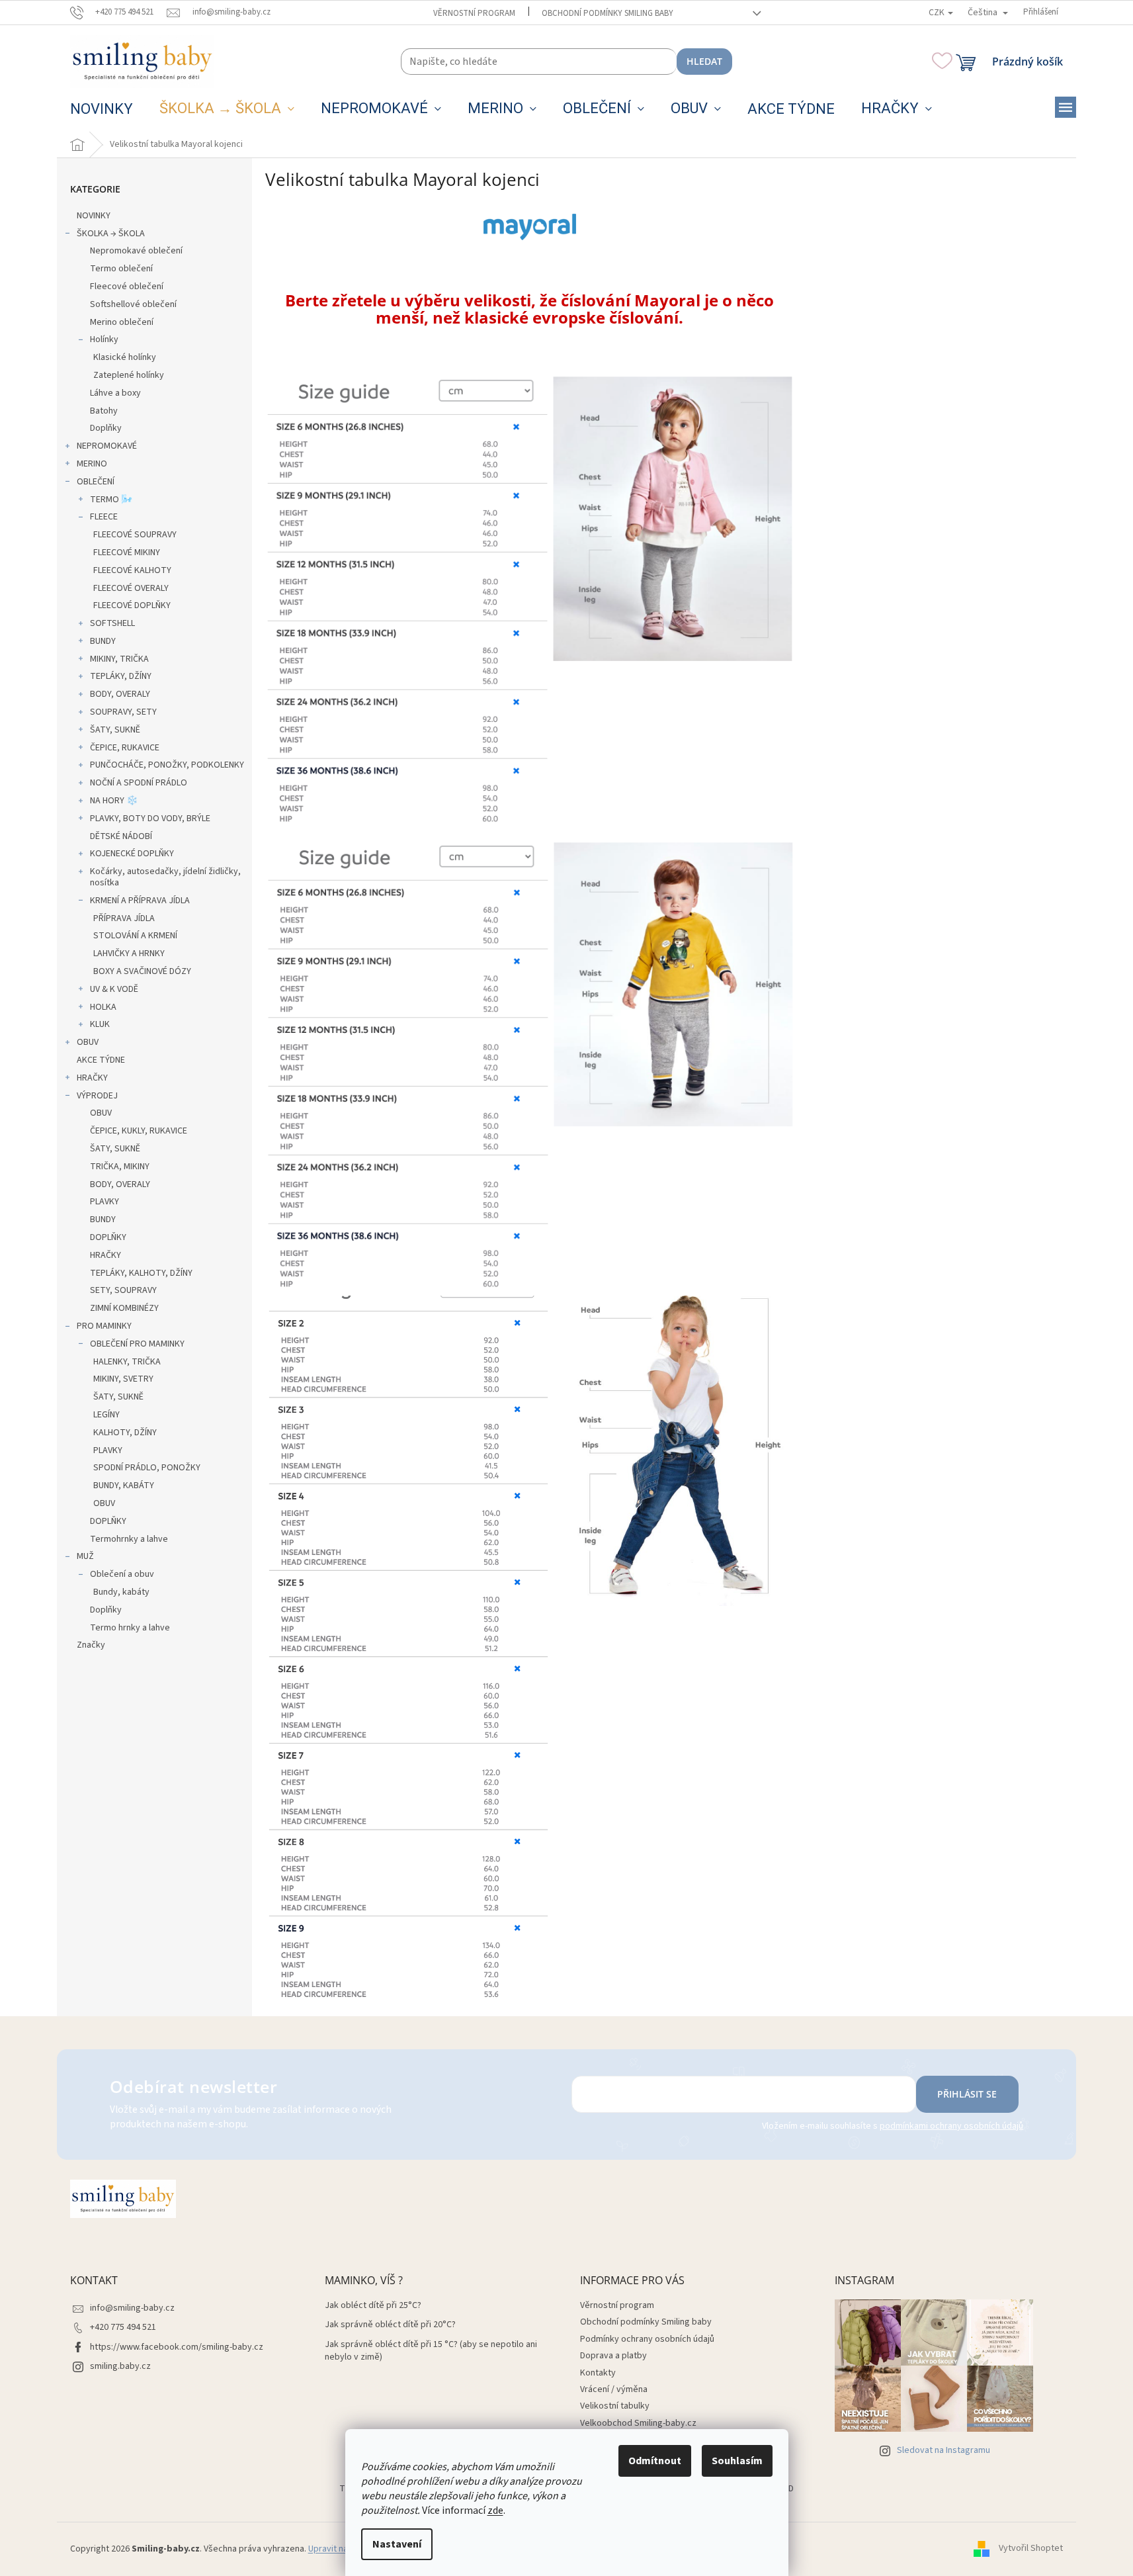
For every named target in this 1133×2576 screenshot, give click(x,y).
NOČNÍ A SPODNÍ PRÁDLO (139, 783)
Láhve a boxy (115, 393)
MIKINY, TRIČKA (119, 659)
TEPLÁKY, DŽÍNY (121, 676)
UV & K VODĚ (114, 989)
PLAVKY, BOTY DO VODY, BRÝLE (150, 819)
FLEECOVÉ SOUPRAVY (135, 535)
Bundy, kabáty (121, 1592)
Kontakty (598, 2373)
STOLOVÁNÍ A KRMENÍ (135, 936)
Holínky (104, 339)
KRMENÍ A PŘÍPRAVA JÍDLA (140, 901)
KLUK (100, 1024)
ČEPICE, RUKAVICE (125, 748)
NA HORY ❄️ (114, 801)
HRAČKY (92, 1078)
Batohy (104, 411)
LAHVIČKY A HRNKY (129, 954)
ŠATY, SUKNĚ (115, 730)
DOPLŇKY (108, 1237)
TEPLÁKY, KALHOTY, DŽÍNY (141, 1273)
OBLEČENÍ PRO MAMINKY (137, 1344)
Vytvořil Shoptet (1031, 2549)
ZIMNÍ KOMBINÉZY (124, 1308)
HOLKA (103, 1007)
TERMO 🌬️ (111, 500)
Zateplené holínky (129, 375)
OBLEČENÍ (96, 482)
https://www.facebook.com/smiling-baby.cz (177, 2347)
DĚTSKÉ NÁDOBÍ (121, 836)
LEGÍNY (106, 1415)
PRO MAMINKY (104, 1326)
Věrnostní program (474, 13)
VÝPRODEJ (97, 1096)
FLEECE (104, 517)
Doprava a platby (613, 2356)
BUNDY (103, 641)
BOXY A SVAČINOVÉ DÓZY (142, 971)
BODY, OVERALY (120, 694)
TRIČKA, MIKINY (120, 1167)
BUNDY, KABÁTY (124, 1486)
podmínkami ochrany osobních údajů (951, 2126)
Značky (91, 1645)
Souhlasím (737, 2461)
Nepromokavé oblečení (136, 251)
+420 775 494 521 (123, 2327)
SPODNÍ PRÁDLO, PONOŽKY (147, 1468)
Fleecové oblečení (127, 287)
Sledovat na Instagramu (944, 2450)
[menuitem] (102, 109)
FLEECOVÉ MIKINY (127, 553)
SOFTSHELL (112, 623)
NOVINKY (94, 216)
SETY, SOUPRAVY (123, 1290)
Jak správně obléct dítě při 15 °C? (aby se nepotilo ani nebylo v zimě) (431, 2351)
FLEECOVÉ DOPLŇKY (132, 605)
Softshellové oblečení (133, 304)
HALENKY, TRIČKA (127, 1362)
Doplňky (106, 428)
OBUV (88, 1042)
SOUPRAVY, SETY (123, 712)
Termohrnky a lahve (129, 1539)
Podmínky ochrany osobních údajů (647, 2339)
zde (495, 2510)
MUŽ (85, 1556)
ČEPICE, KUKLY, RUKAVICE (139, 1131)
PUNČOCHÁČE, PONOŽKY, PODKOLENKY (167, 765)
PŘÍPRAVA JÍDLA (124, 918)
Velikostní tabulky (615, 2406)
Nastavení (397, 2544)
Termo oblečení (121, 269)
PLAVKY (105, 1202)
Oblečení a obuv (122, 1574)
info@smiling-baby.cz (132, 2308)
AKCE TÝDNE (101, 1060)
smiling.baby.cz (120, 2366)
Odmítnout (655, 2461)
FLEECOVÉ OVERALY (131, 588)
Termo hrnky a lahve (130, 1628)
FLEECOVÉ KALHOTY (132, 570)
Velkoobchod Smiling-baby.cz (638, 2423)
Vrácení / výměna (614, 2389)
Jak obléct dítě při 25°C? (373, 2306)
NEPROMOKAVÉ (107, 446)
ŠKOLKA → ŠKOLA (111, 234)
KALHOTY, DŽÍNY (125, 1433)
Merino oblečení (122, 322)
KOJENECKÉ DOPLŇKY (132, 854)
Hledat (704, 61)
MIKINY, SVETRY (123, 1379)
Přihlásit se (967, 2094)
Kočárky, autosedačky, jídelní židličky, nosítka (165, 877)
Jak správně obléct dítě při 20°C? (390, 2325)
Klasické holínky (125, 357)
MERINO (92, 464)
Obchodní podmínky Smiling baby (608, 13)
